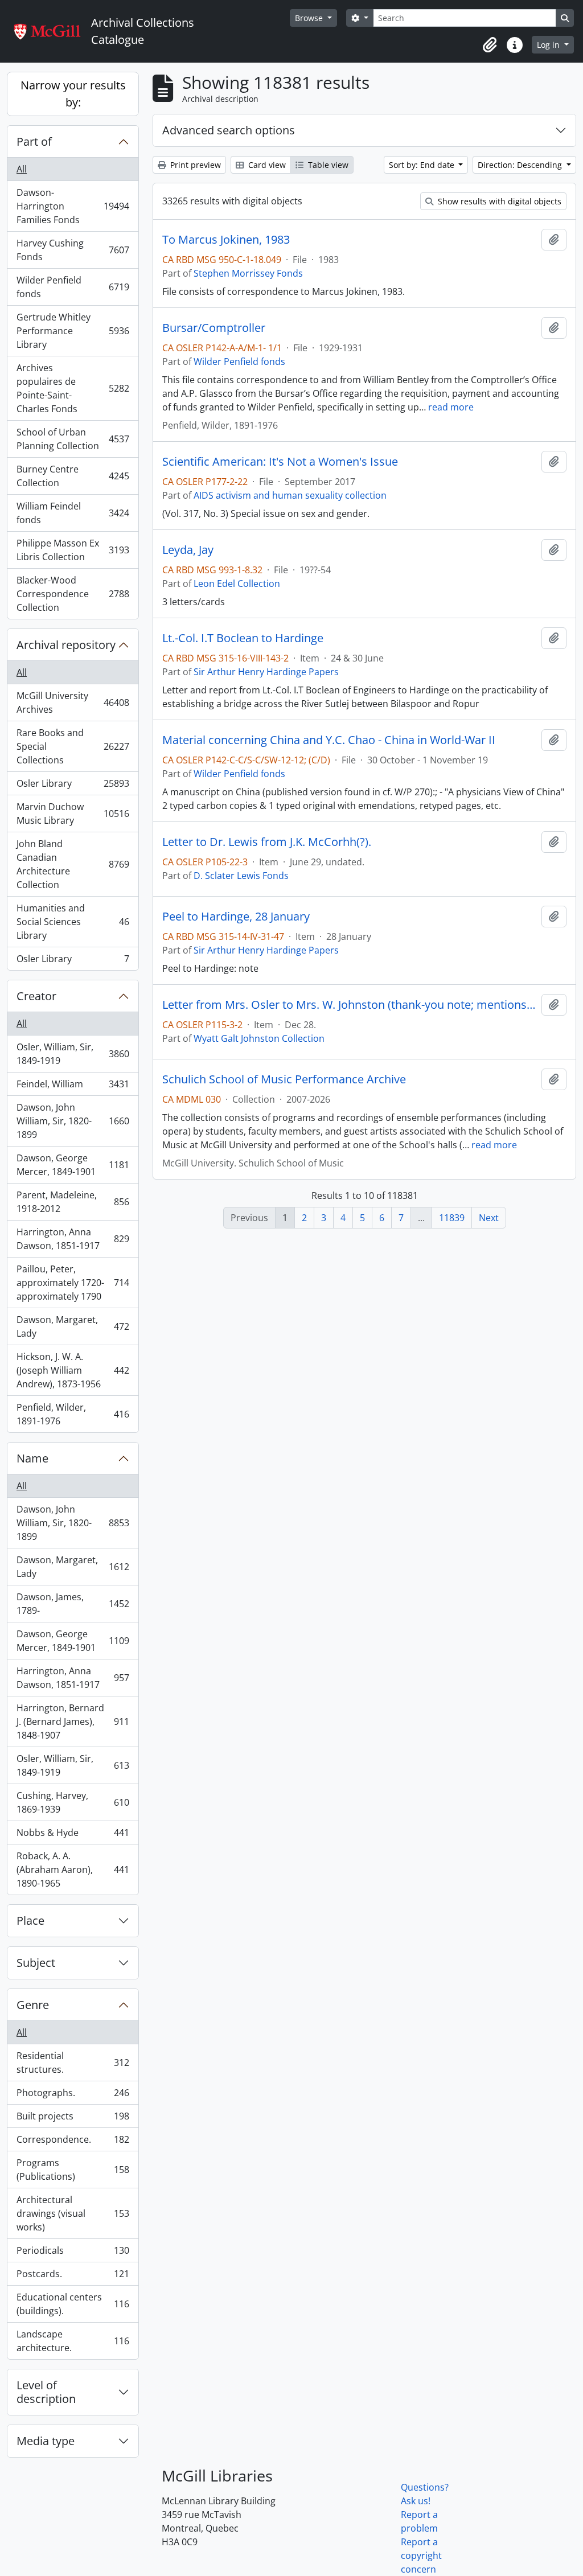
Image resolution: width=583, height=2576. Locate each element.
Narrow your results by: (73, 94)
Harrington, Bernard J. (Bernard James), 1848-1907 (73, 1722)
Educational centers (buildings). (73, 2304)
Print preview (194, 165)
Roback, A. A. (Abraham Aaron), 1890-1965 (73, 1870)
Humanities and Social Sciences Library (73, 922)
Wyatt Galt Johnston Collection (259, 1038)
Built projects (73, 2119)
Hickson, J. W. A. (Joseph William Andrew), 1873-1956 (73, 1370)
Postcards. (73, 2277)
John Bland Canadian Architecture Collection (73, 864)
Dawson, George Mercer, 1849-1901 (73, 1165)
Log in (549, 45)
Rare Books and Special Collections (73, 746)
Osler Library (73, 786)
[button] (490, 45)
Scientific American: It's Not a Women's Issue (280, 462)
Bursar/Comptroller (214, 328)
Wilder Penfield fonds (73, 287)
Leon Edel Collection (237, 584)
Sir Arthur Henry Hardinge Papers (266, 672)
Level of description (46, 2392)
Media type (46, 2441)
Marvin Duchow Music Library (73, 814)
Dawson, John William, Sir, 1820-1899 (73, 1121)
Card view (266, 165)
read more (451, 407)
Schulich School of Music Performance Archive (284, 1079)
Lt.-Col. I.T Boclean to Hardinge (243, 638)
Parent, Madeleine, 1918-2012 (73, 1202)
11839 (452, 1218)
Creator (36, 996)
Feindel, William (73, 1087)
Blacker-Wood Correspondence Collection (73, 594)
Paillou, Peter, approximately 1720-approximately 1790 (73, 1283)
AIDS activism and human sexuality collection (290, 495)
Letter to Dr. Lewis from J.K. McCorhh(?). (267, 842)
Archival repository (66, 645)
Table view (327, 165)
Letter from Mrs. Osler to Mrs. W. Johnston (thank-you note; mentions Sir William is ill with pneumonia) (350, 1005)
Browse (310, 18)
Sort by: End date (423, 165)
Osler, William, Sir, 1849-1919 (73, 1054)
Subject (36, 1963)
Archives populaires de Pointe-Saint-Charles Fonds (73, 388)
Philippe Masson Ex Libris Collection (73, 550)
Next (489, 1218)
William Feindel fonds (73, 513)
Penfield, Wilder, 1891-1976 (73, 1414)
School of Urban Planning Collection (73, 439)
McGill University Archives (73, 702)
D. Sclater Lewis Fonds (241, 876)
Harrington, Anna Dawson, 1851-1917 (73, 1239)
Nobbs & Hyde (73, 1835)
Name (32, 1458)
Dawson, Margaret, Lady (73, 1326)
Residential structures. (73, 2063)
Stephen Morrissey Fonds (248, 273)
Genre (33, 2005)
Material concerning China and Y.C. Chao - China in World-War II (329, 740)
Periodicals (73, 2253)
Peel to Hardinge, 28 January (236, 917)
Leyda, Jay (188, 550)
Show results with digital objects (498, 201)
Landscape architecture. (73, 2341)
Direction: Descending (521, 165)
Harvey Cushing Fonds (73, 250)
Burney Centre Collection (73, 476)
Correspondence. (73, 2142)
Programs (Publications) (73, 2170)
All (22, 169)
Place (30, 1920)
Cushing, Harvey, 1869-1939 (73, 1802)
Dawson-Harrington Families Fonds (73, 206)
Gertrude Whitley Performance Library (73, 331)
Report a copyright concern (421, 2556)
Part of (34, 141)
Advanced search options (229, 130)
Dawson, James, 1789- (73, 1604)
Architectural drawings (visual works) (73, 2213)
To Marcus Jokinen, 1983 (226, 240)
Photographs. (73, 2096)
